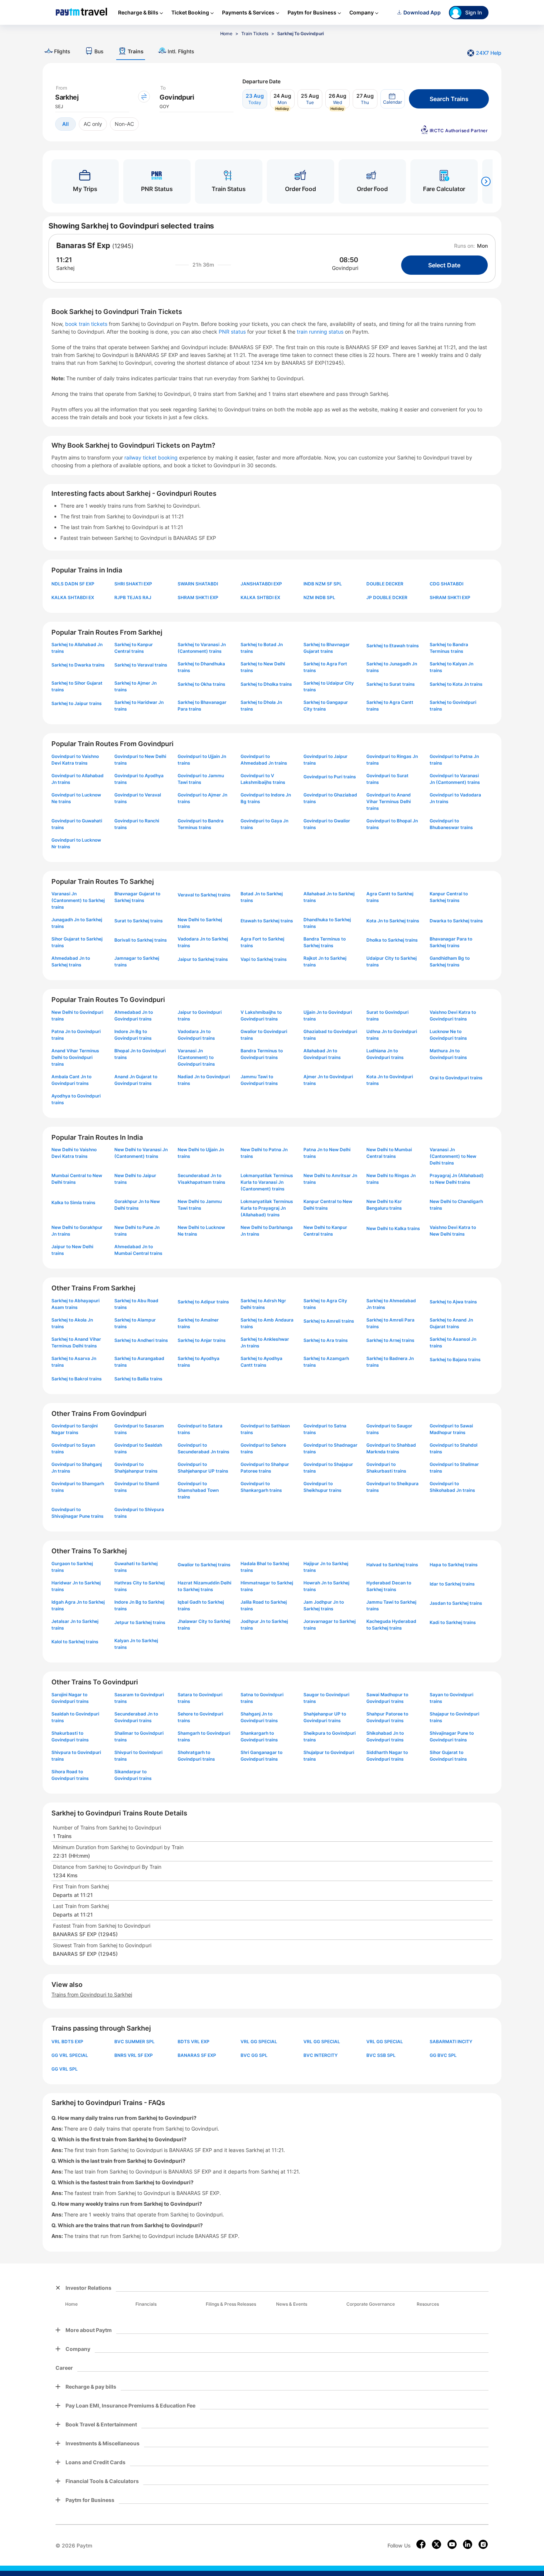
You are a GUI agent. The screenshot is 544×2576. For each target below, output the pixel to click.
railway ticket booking (151, 457)
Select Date (444, 265)
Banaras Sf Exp (83, 245)
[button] (393, 99)
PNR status (233, 332)
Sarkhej (65, 268)
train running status (321, 332)
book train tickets (87, 324)
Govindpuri (345, 268)
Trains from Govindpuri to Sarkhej (92, 1994)
